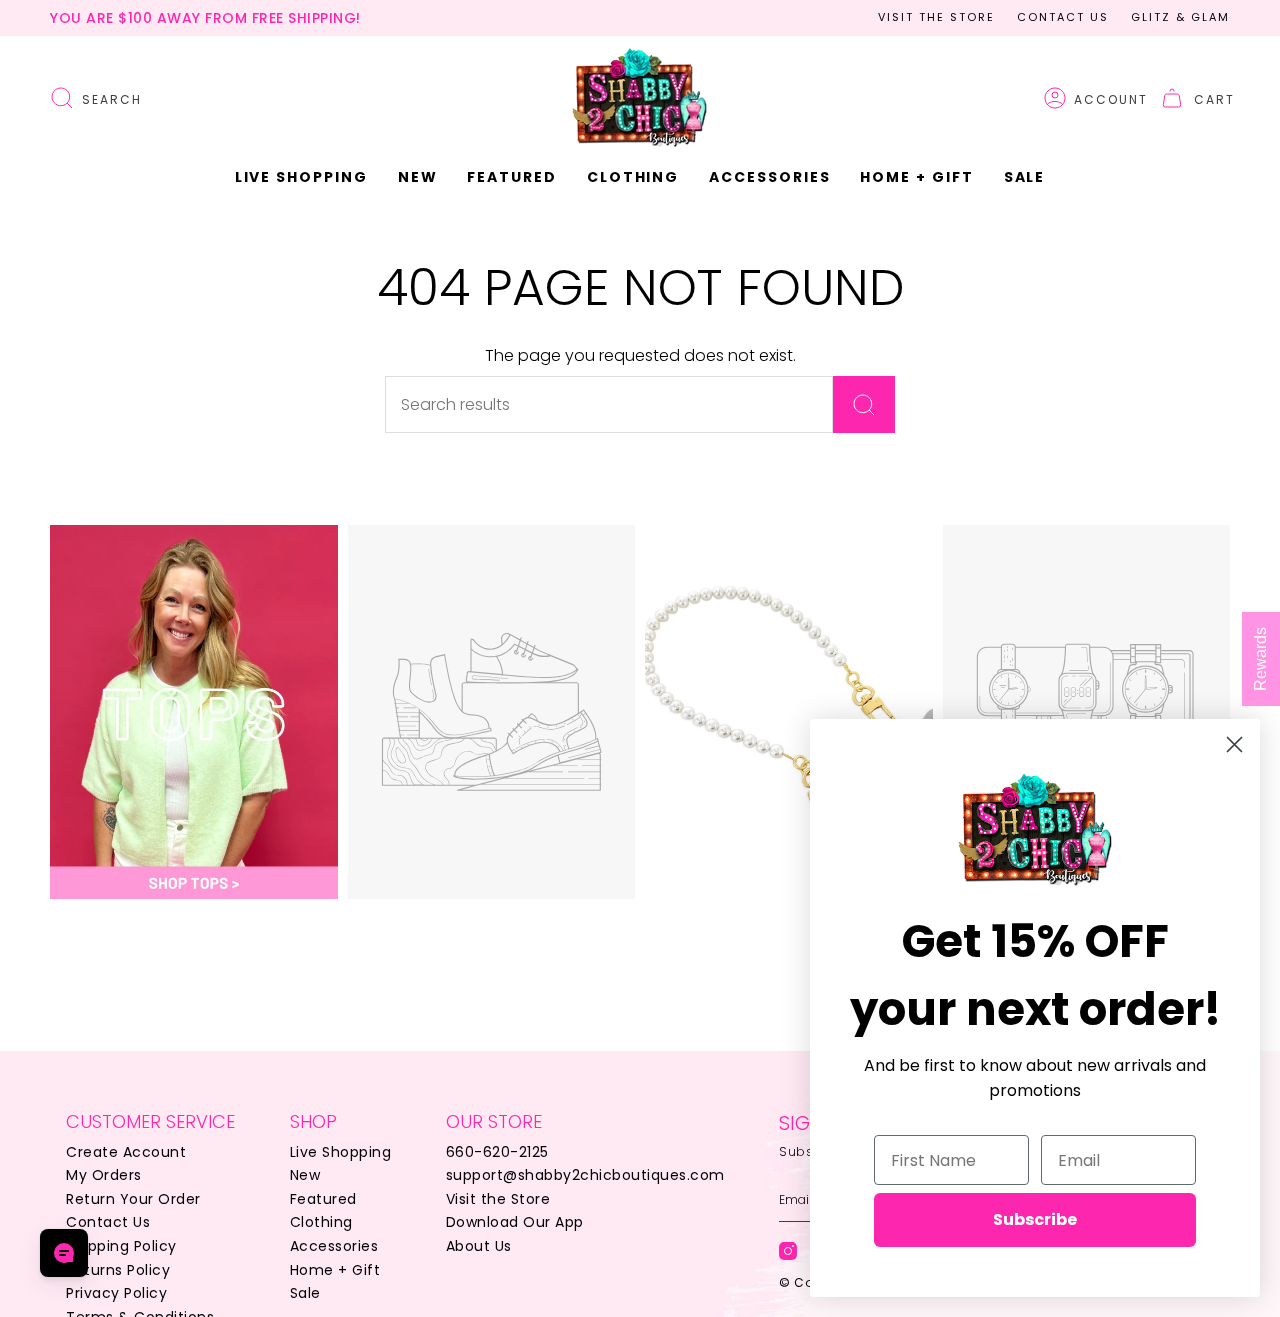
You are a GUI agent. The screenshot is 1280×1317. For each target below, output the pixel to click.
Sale (305, 1293)
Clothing (321, 1222)
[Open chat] (64, 1253)
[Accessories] (789, 712)
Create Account (126, 1152)
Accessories (334, 1246)
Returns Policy (118, 1270)
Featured (323, 1199)
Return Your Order (133, 1199)
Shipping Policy (121, 1246)
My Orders (104, 1175)
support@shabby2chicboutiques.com (585, 1175)
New (305, 1175)
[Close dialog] (1234, 744)
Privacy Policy (116, 1293)
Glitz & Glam (1180, 17)
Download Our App (515, 1222)
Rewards (1260, 659)
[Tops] (194, 712)
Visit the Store (936, 17)
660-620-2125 (497, 1152)
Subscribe (1035, 1219)
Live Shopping (341, 1152)
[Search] (864, 404)
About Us (479, 1246)
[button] (418, 177)
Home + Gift (335, 1270)
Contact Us (1063, 17)
